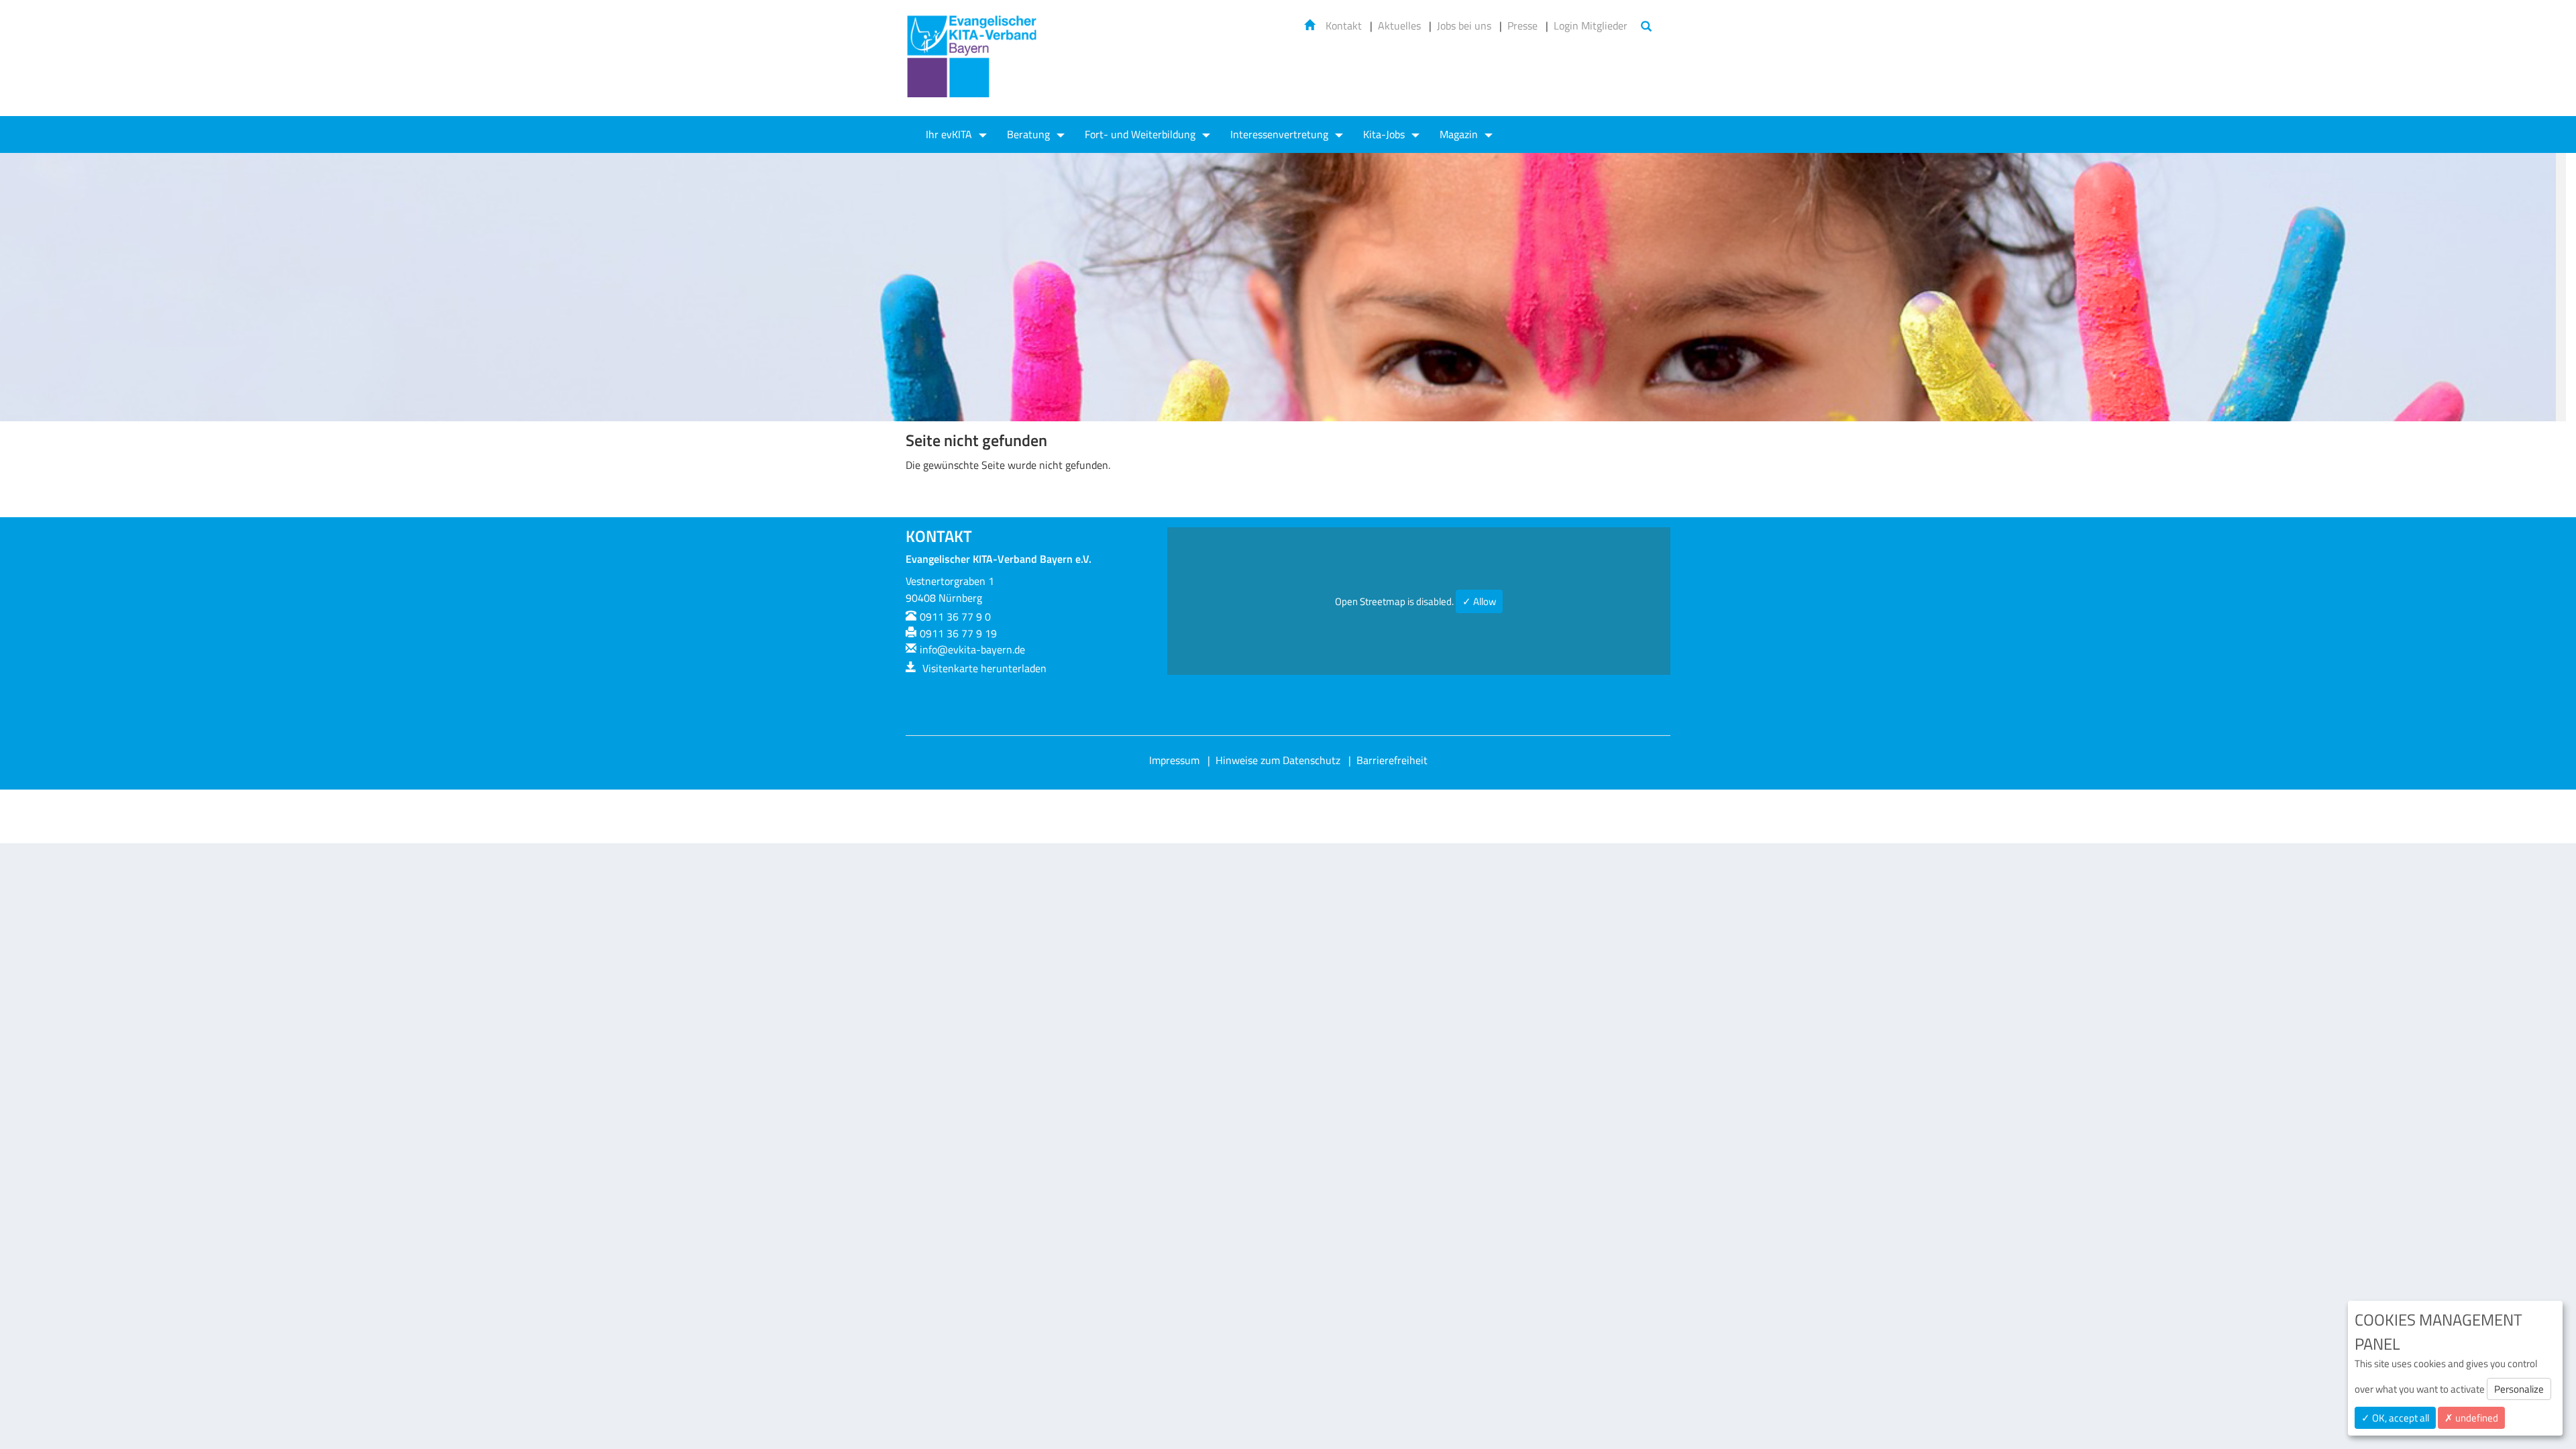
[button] (2532, 287)
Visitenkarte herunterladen (983, 668)
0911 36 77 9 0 (955, 616)
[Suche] (1646, 27)
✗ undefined (2471, 1418)
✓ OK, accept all (2395, 1418)
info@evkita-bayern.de (972, 649)
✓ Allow (1479, 601)
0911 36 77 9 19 (958, 633)
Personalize (2519, 1389)
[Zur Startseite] (973, 65)
